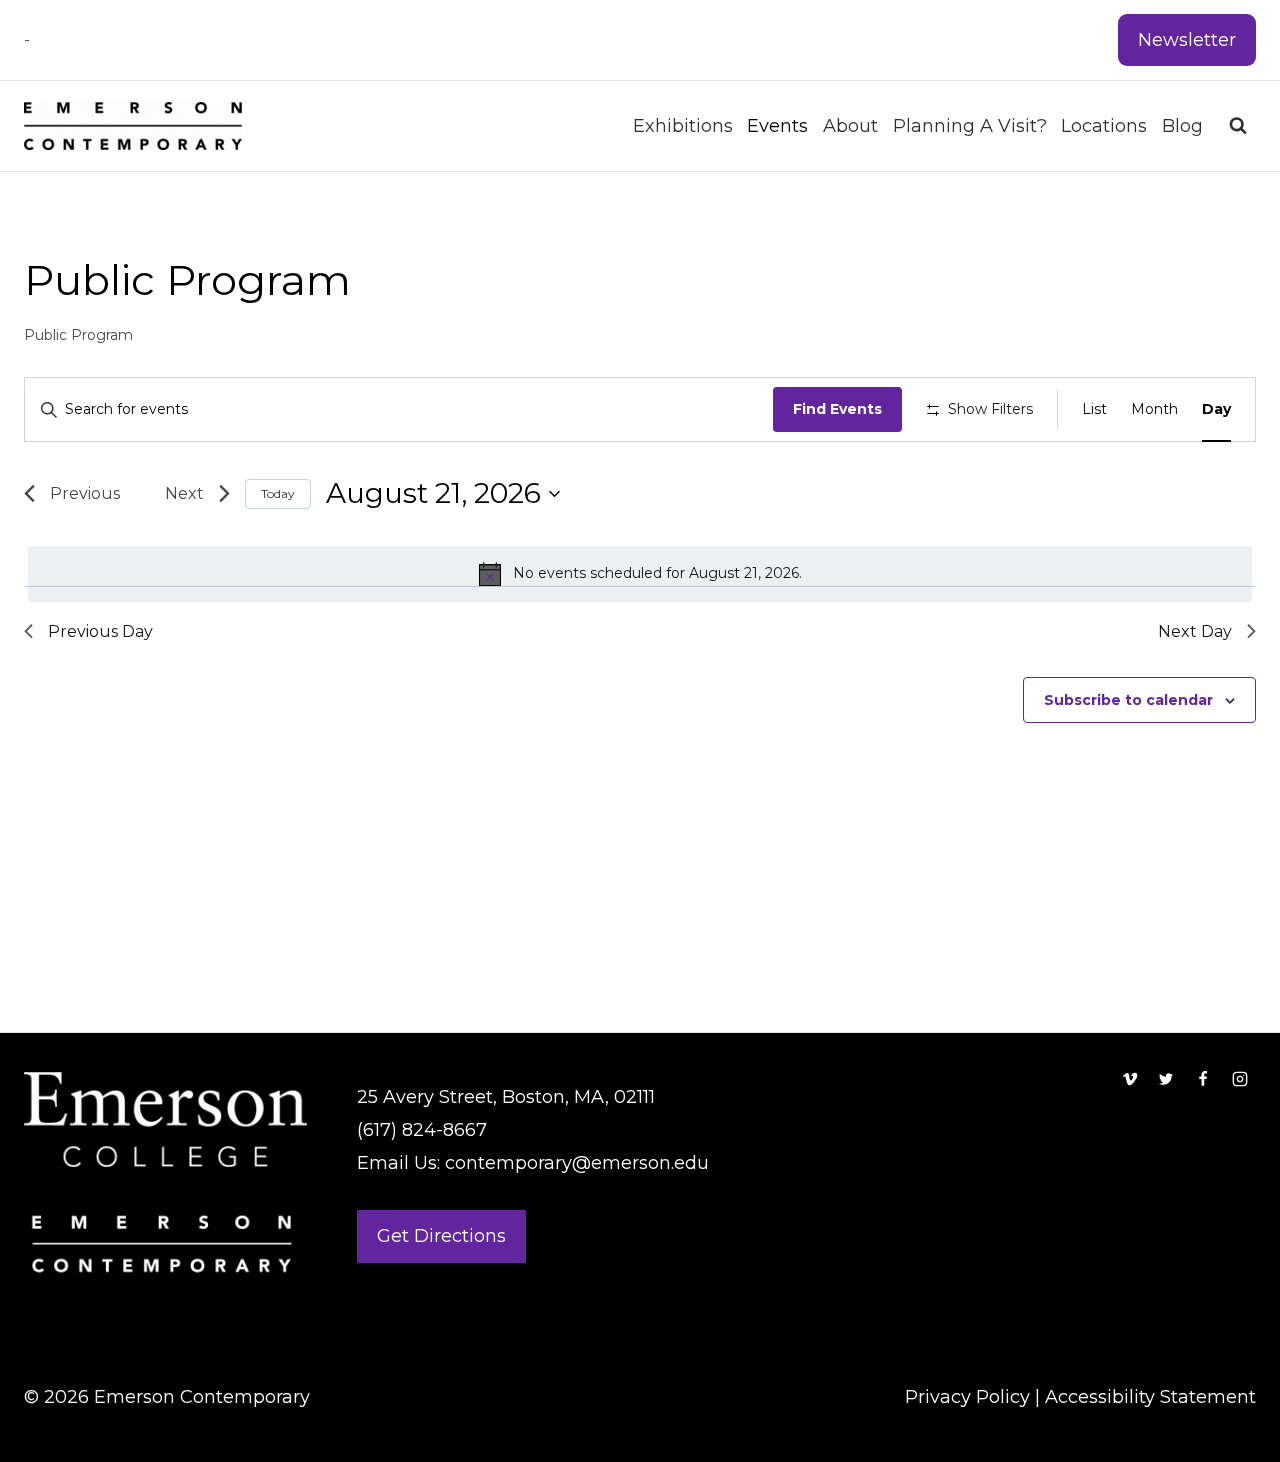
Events (777, 126)
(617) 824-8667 (422, 1130)
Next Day (1195, 631)
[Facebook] (1203, 1079)
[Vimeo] (1130, 1079)
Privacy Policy (967, 1397)
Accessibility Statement (1150, 1397)
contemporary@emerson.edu (577, 1163)
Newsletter (1187, 40)
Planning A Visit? (970, 126)
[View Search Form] (1238, 126)
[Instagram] (1240, 1079)
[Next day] (190, 494)
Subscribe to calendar (1128, 700)
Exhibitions (683, 126)
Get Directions (441, 1236)
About (850, 126)
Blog (1182, 126)
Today (278, 493)
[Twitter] (1166, 1079)
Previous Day (100, 631)
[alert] (640, 574)
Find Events (837, 409)
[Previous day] (79, 494)
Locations (1104, 126)
